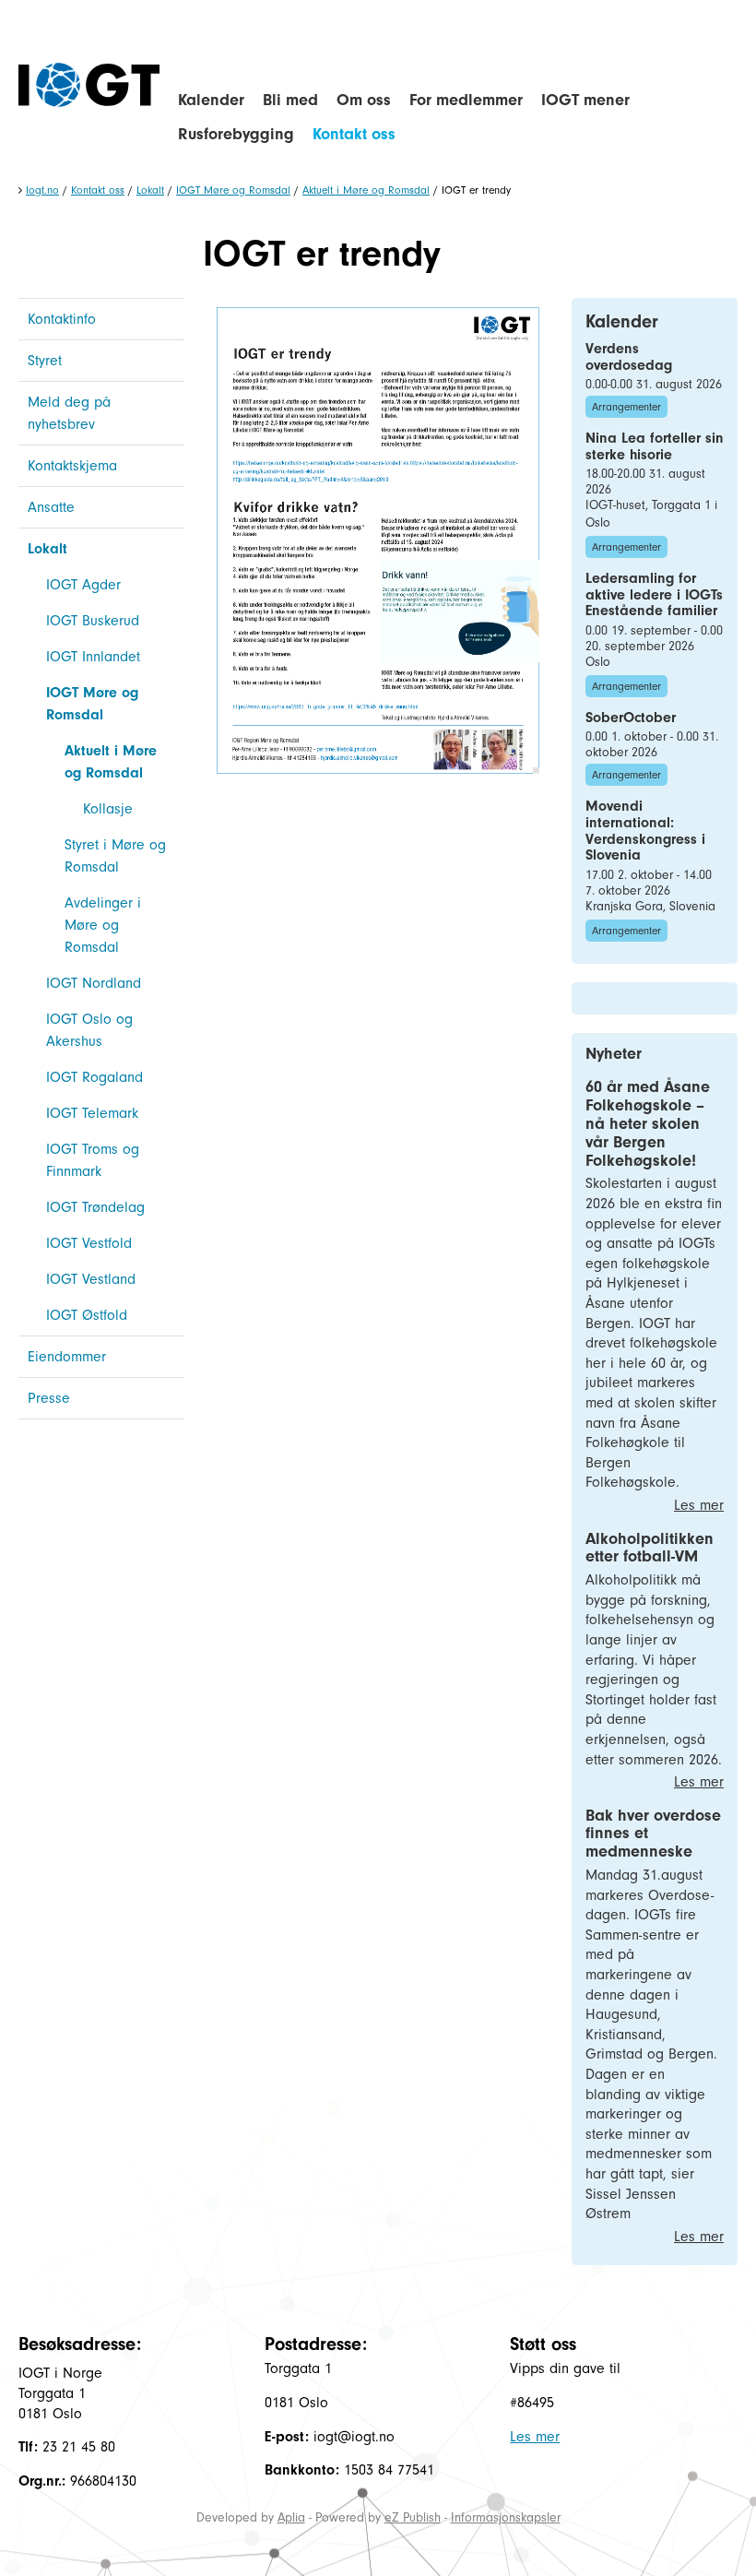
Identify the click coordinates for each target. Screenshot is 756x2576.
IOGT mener (585, 100)
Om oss (364, 100)
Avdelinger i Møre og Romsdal (103, 925)
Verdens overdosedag (629, 357)
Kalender (211, 100)
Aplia (291, 2517)
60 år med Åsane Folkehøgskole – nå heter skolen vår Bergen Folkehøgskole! (648, 1123)
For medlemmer (466, 100)
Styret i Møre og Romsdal (115, 856)
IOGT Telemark (92, 1113)
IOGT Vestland (91, 1279)
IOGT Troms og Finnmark (93, 1160)
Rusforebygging (236, 134)
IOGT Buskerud (93, 621)
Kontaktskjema (72, 466)
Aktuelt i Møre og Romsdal (366, 190)
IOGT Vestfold (89, 1243)
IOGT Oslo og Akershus (89, 1030)
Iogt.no (42, 190)
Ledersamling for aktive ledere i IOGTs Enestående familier (654, 594)
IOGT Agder (83, 585)
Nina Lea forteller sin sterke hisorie (655, 446)
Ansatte (51, 507)
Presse (49, 1398)
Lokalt (150, 190)
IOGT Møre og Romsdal (233, 190)
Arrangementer (626, 407)
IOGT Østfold (87, 1315)
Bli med (290, 100)
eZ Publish (413, 2517)
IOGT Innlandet (93, 657)
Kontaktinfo (62, 319)
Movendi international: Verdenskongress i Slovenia (645, 831)
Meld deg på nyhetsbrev (69, 413)
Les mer (699, 1505)
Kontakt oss (354, 134)
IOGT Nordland (94, 983)
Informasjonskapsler (506, 2517)
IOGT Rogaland (94, 1077)
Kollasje (108, 809)
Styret (45, 361)
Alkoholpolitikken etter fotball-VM (650, 1548)
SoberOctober (631, 718)
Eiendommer (67, 1357)
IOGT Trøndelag (95, 1207)
